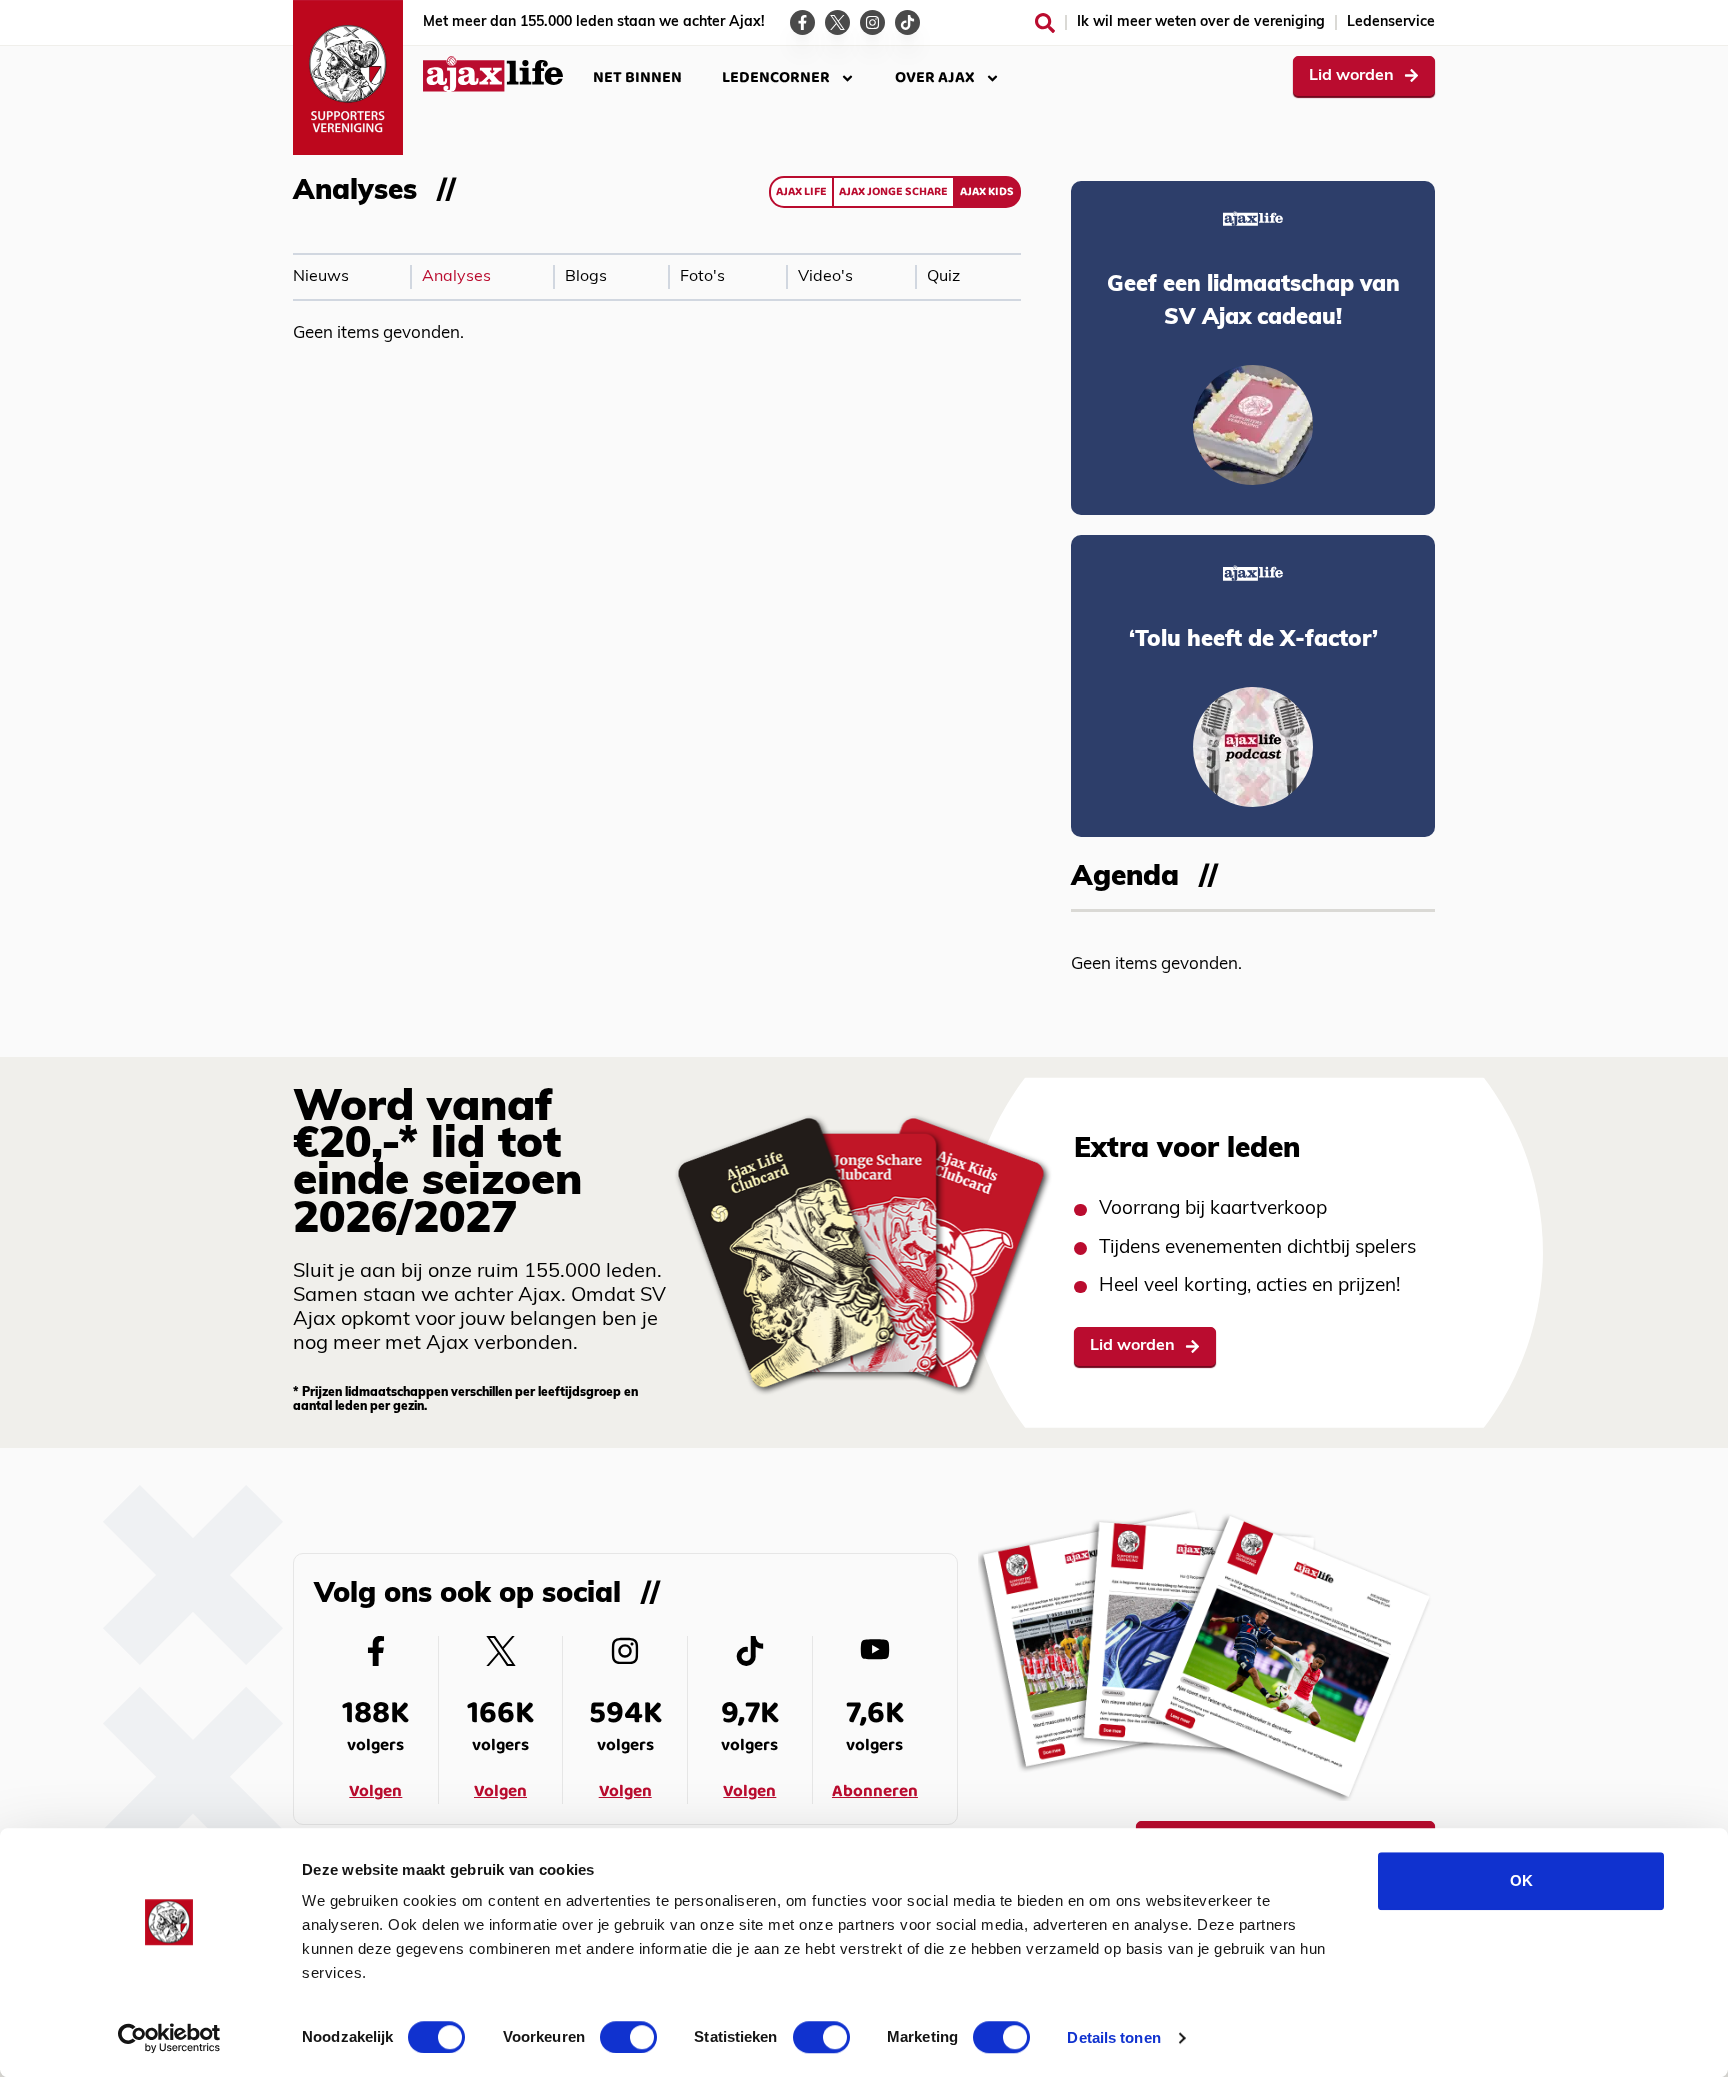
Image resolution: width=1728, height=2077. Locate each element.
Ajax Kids (987, 191)
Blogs (586, 277)
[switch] (628, 2037)
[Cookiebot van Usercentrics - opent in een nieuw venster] (169, 2038)
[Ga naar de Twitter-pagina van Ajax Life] (837, 22)
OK (1521, 1880)
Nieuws (321, 277)
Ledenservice (1391, 22)
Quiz (943, 277)
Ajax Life (801, 191)
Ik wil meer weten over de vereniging (1201, 22)
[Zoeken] (1045, 23)
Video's (825, 277)
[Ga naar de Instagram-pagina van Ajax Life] (872, 22)
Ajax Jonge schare (893, 191)
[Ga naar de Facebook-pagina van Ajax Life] (802, 22)
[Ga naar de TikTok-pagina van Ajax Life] (907, 22)
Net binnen (637, 77)
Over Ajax (935, 77)
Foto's (702, 277)
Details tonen (1113, 2037)
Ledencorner (776, 77)
